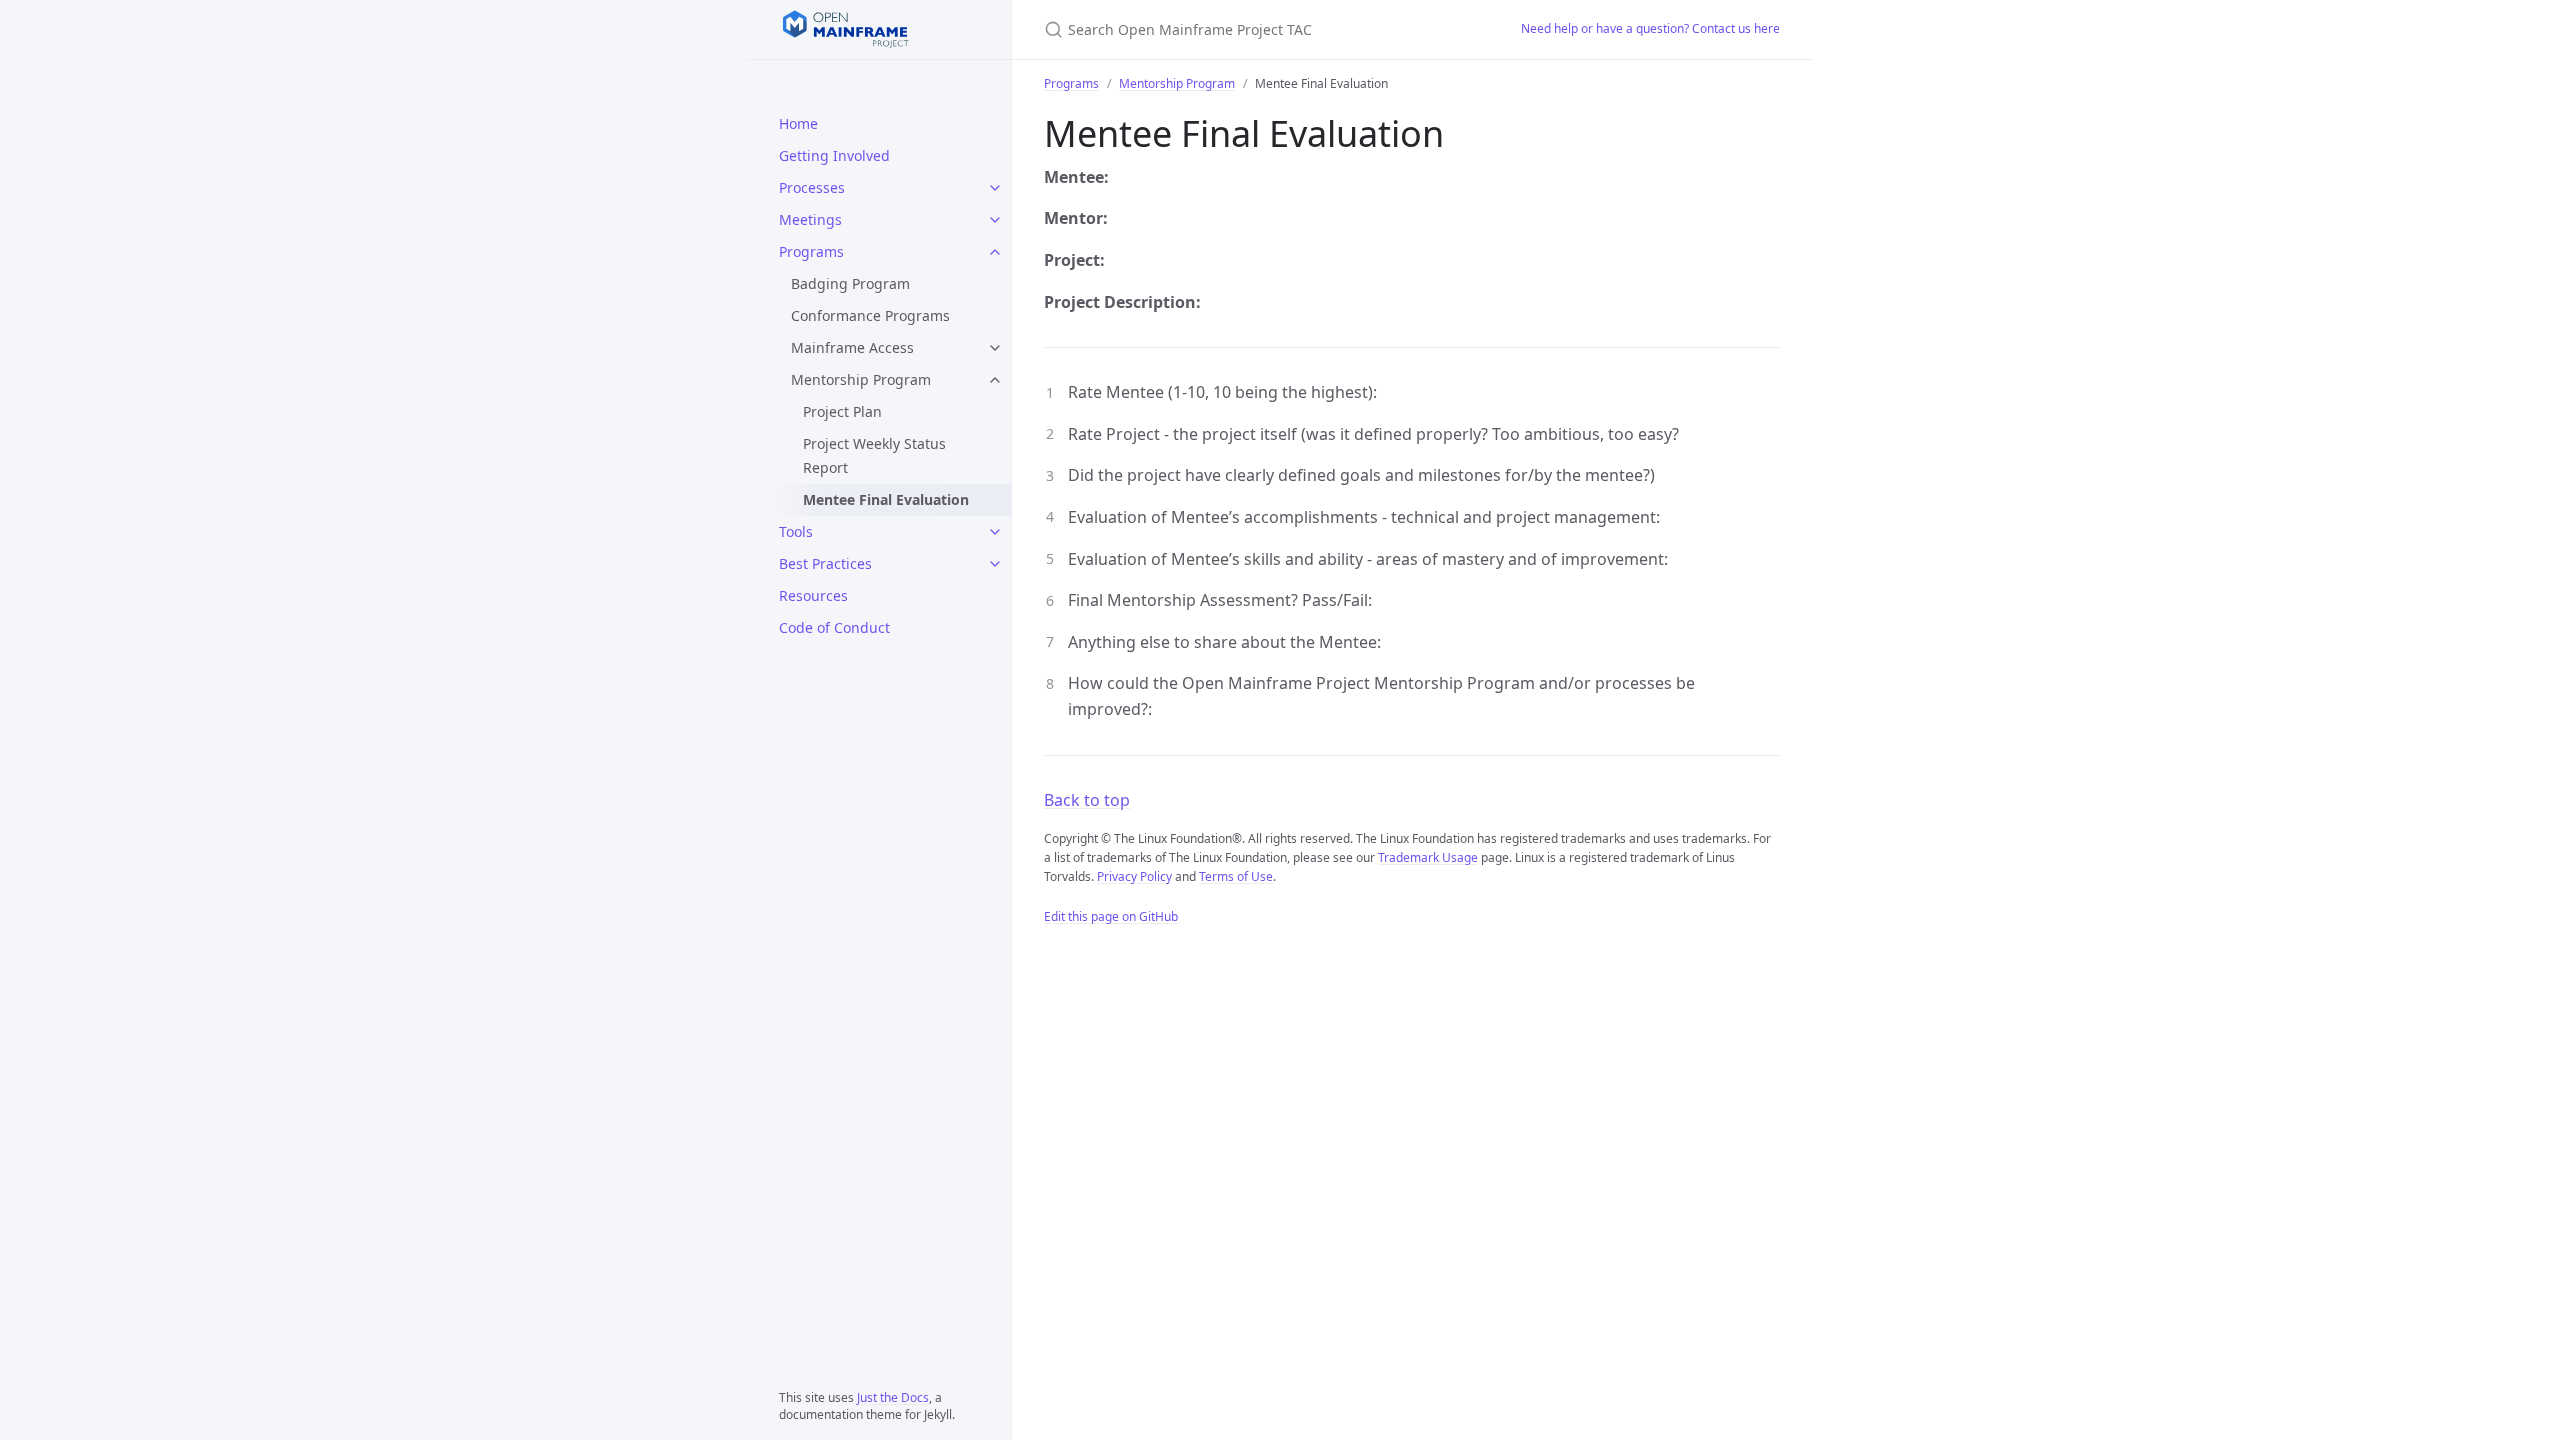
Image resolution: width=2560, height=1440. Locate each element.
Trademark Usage (1428, 857)
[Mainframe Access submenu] (995, 348)
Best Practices (825, 563)
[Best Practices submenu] (995, 564)
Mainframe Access (852, 347)
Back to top (1087, 800)
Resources (813, 595)
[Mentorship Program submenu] (995, 380)
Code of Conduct (834, 627)
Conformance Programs (870, 315)
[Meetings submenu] (995, 220)
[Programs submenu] (995, 252)
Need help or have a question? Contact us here (1650, 28)
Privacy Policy (1134, 876)
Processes (812, 187)
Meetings (810, 219)
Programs (811, 251)
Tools (796, 531)
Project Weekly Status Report (874, 455)
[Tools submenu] (995, 532)
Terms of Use (1236, 876)
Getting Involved (834, 155)
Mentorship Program (861, 379)
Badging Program (850, 283)
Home (798, 123)
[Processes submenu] (995, 188)
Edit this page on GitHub (1111, 916)
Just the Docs (893, 1397)
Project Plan (842, 411)
